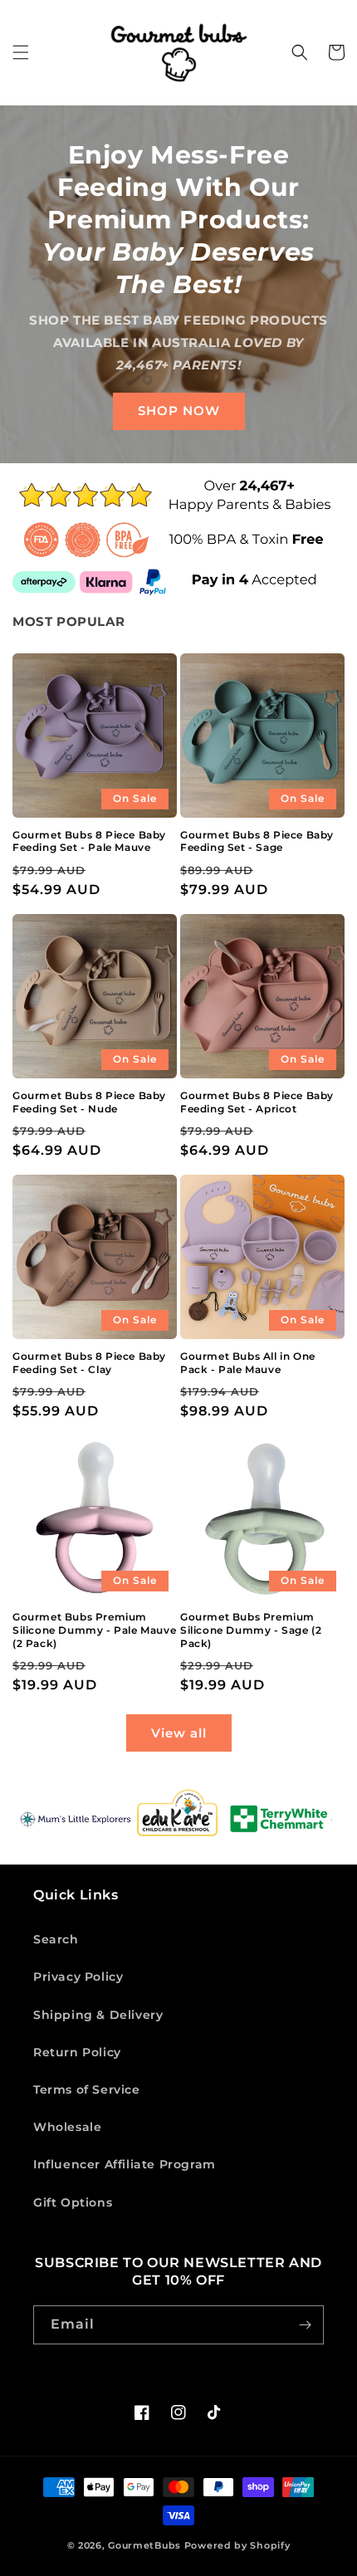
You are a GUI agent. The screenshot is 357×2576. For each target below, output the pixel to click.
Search (56, 1939)
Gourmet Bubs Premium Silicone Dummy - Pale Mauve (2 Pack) (94, 1630)
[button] (21, 52)
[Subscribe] (305, 2325)
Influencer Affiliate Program (125, 2164)
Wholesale (67, 2127)
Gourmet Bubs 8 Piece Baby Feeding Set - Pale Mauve (89, 841)
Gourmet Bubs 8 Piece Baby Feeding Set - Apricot (257, 1102)
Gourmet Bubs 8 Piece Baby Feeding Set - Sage (257, 841)
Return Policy (77, 2052)
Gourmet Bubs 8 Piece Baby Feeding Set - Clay (89, 1363)
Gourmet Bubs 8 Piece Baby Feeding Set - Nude (89, 1102)
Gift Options (73, 2202)
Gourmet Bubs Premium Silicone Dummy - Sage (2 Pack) (251, 1630)
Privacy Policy (78, 1977)
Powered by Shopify (237, 2545)
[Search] (300, 52)
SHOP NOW (179, 411)
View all (179, 1733)
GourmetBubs (144, 2545)
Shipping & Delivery (98, 2015)
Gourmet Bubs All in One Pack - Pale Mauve (248, 1363)
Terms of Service (87, 2090)
